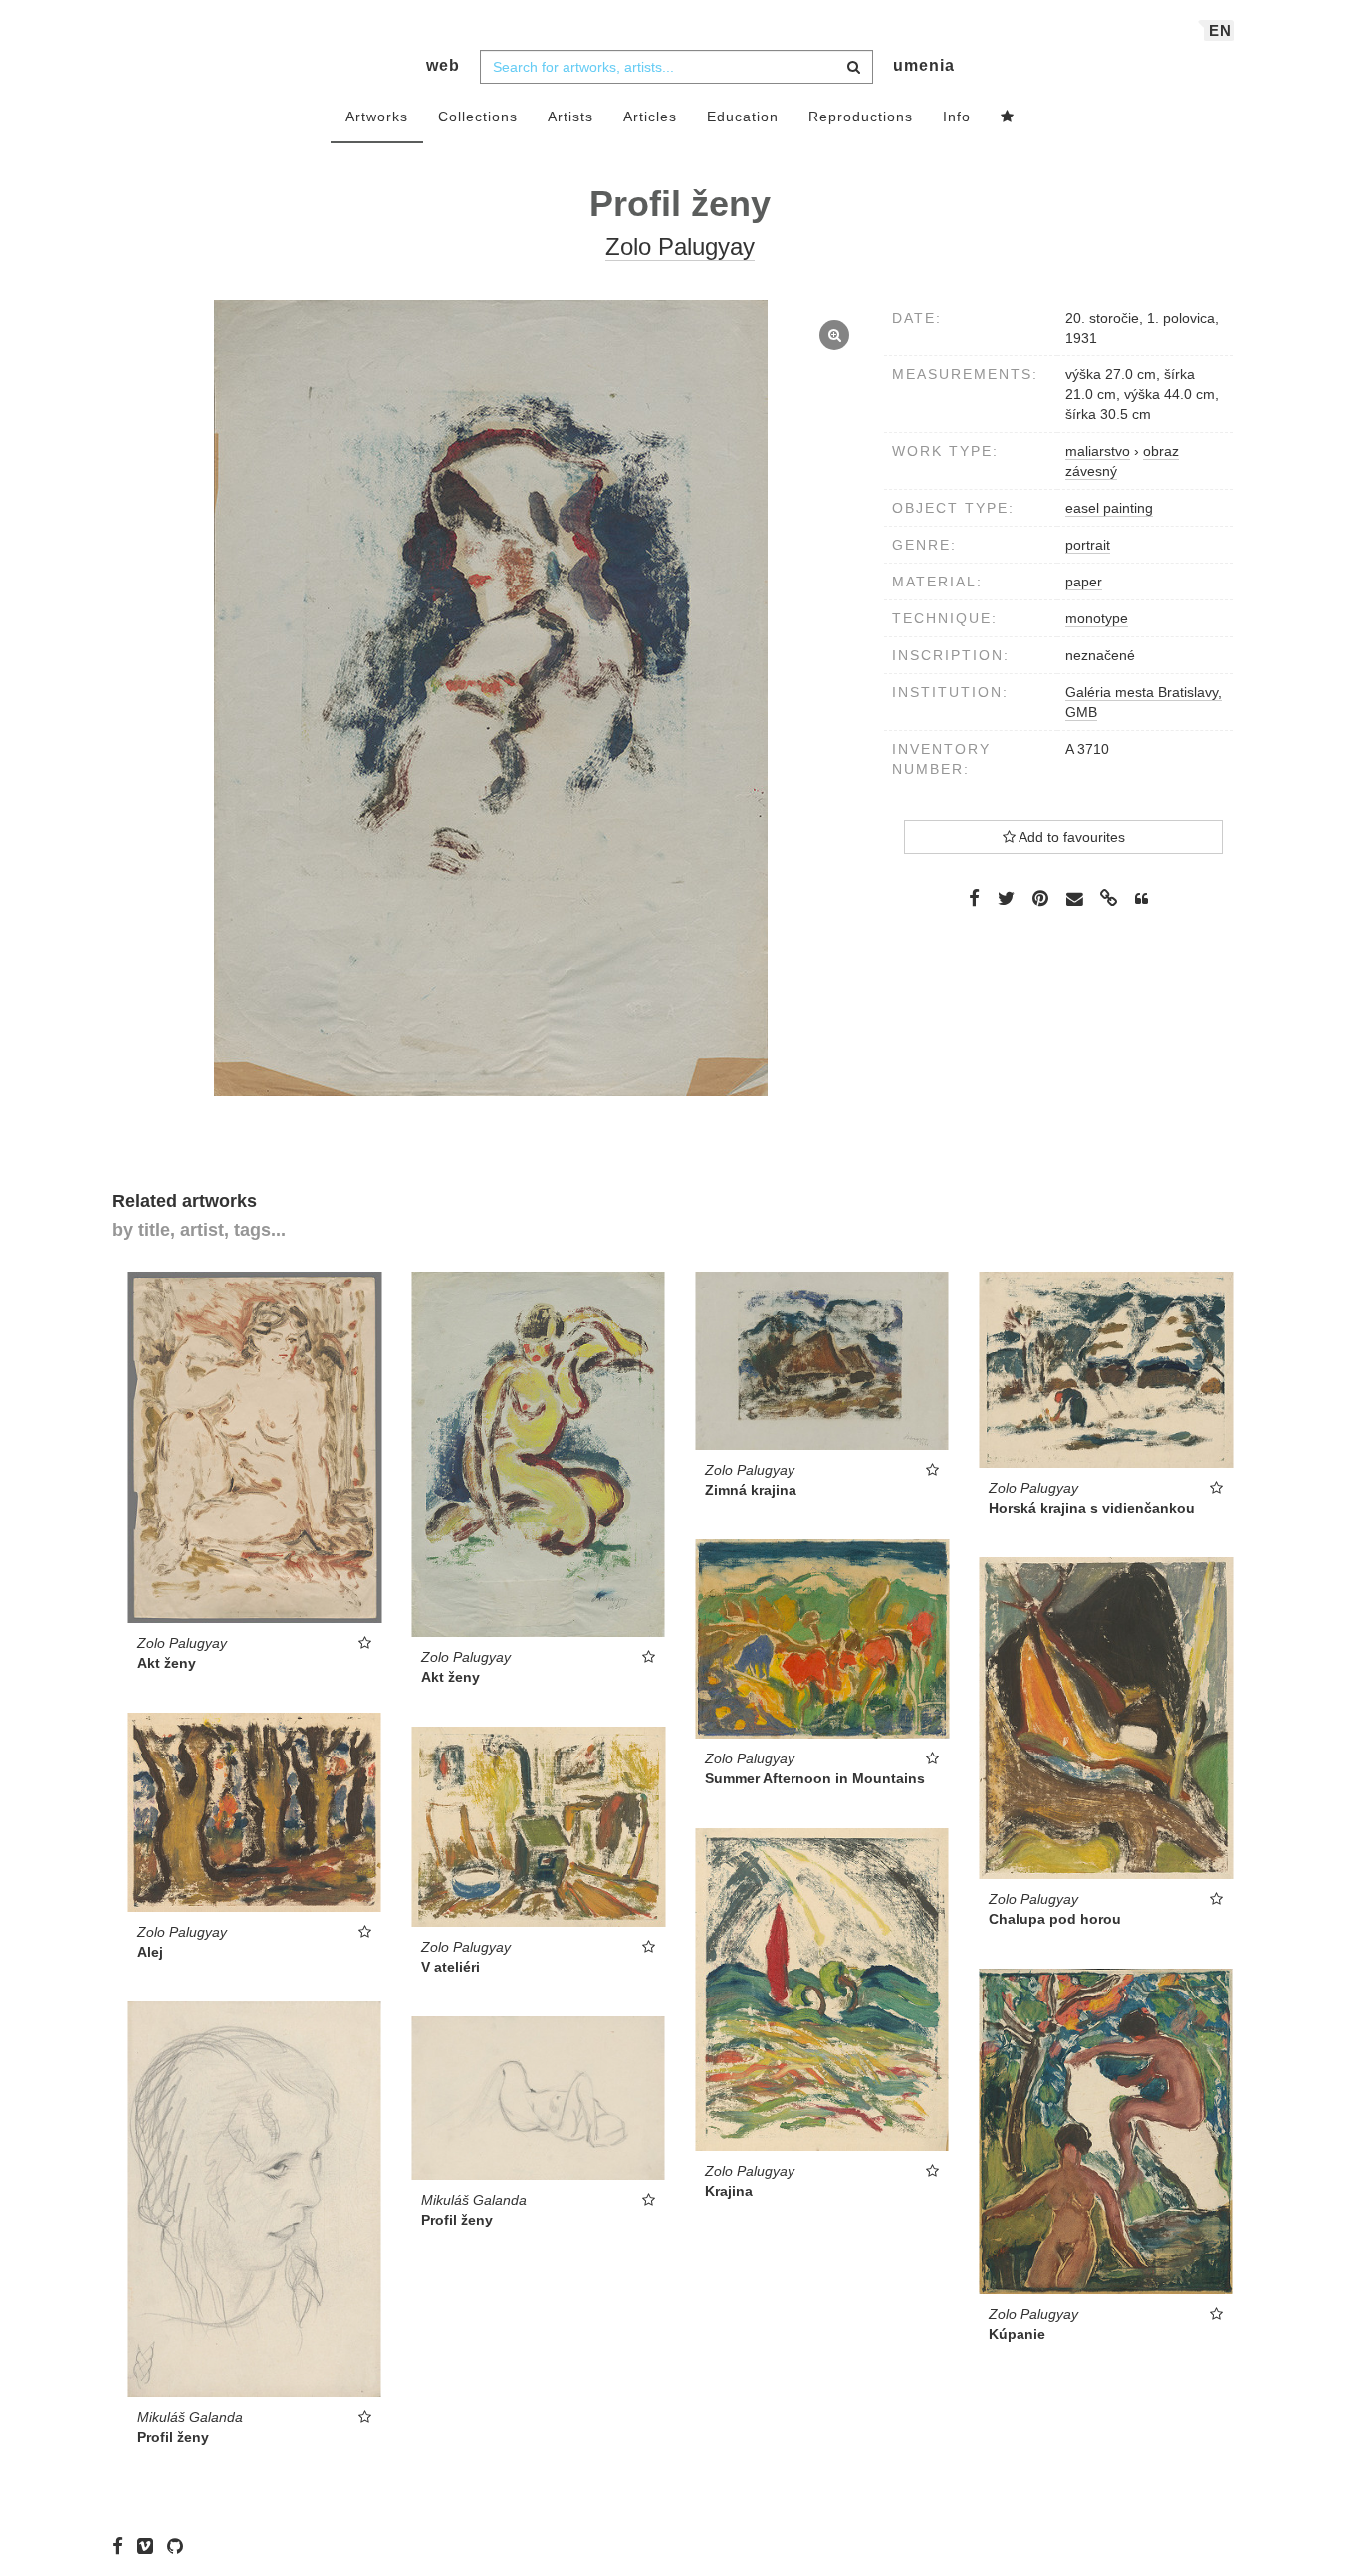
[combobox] (677, 67)
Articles (650, 117)
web (443, 65)
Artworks (377, 117)
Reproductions (861, 117)
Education (743, 117)
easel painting (1109, 508)
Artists (570, 117)
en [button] (1220, 30)
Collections (478, 117)
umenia (924, 65)
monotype (1097, 618)
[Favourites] (1008, 117)
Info (957, 117)
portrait (1088, 545)
